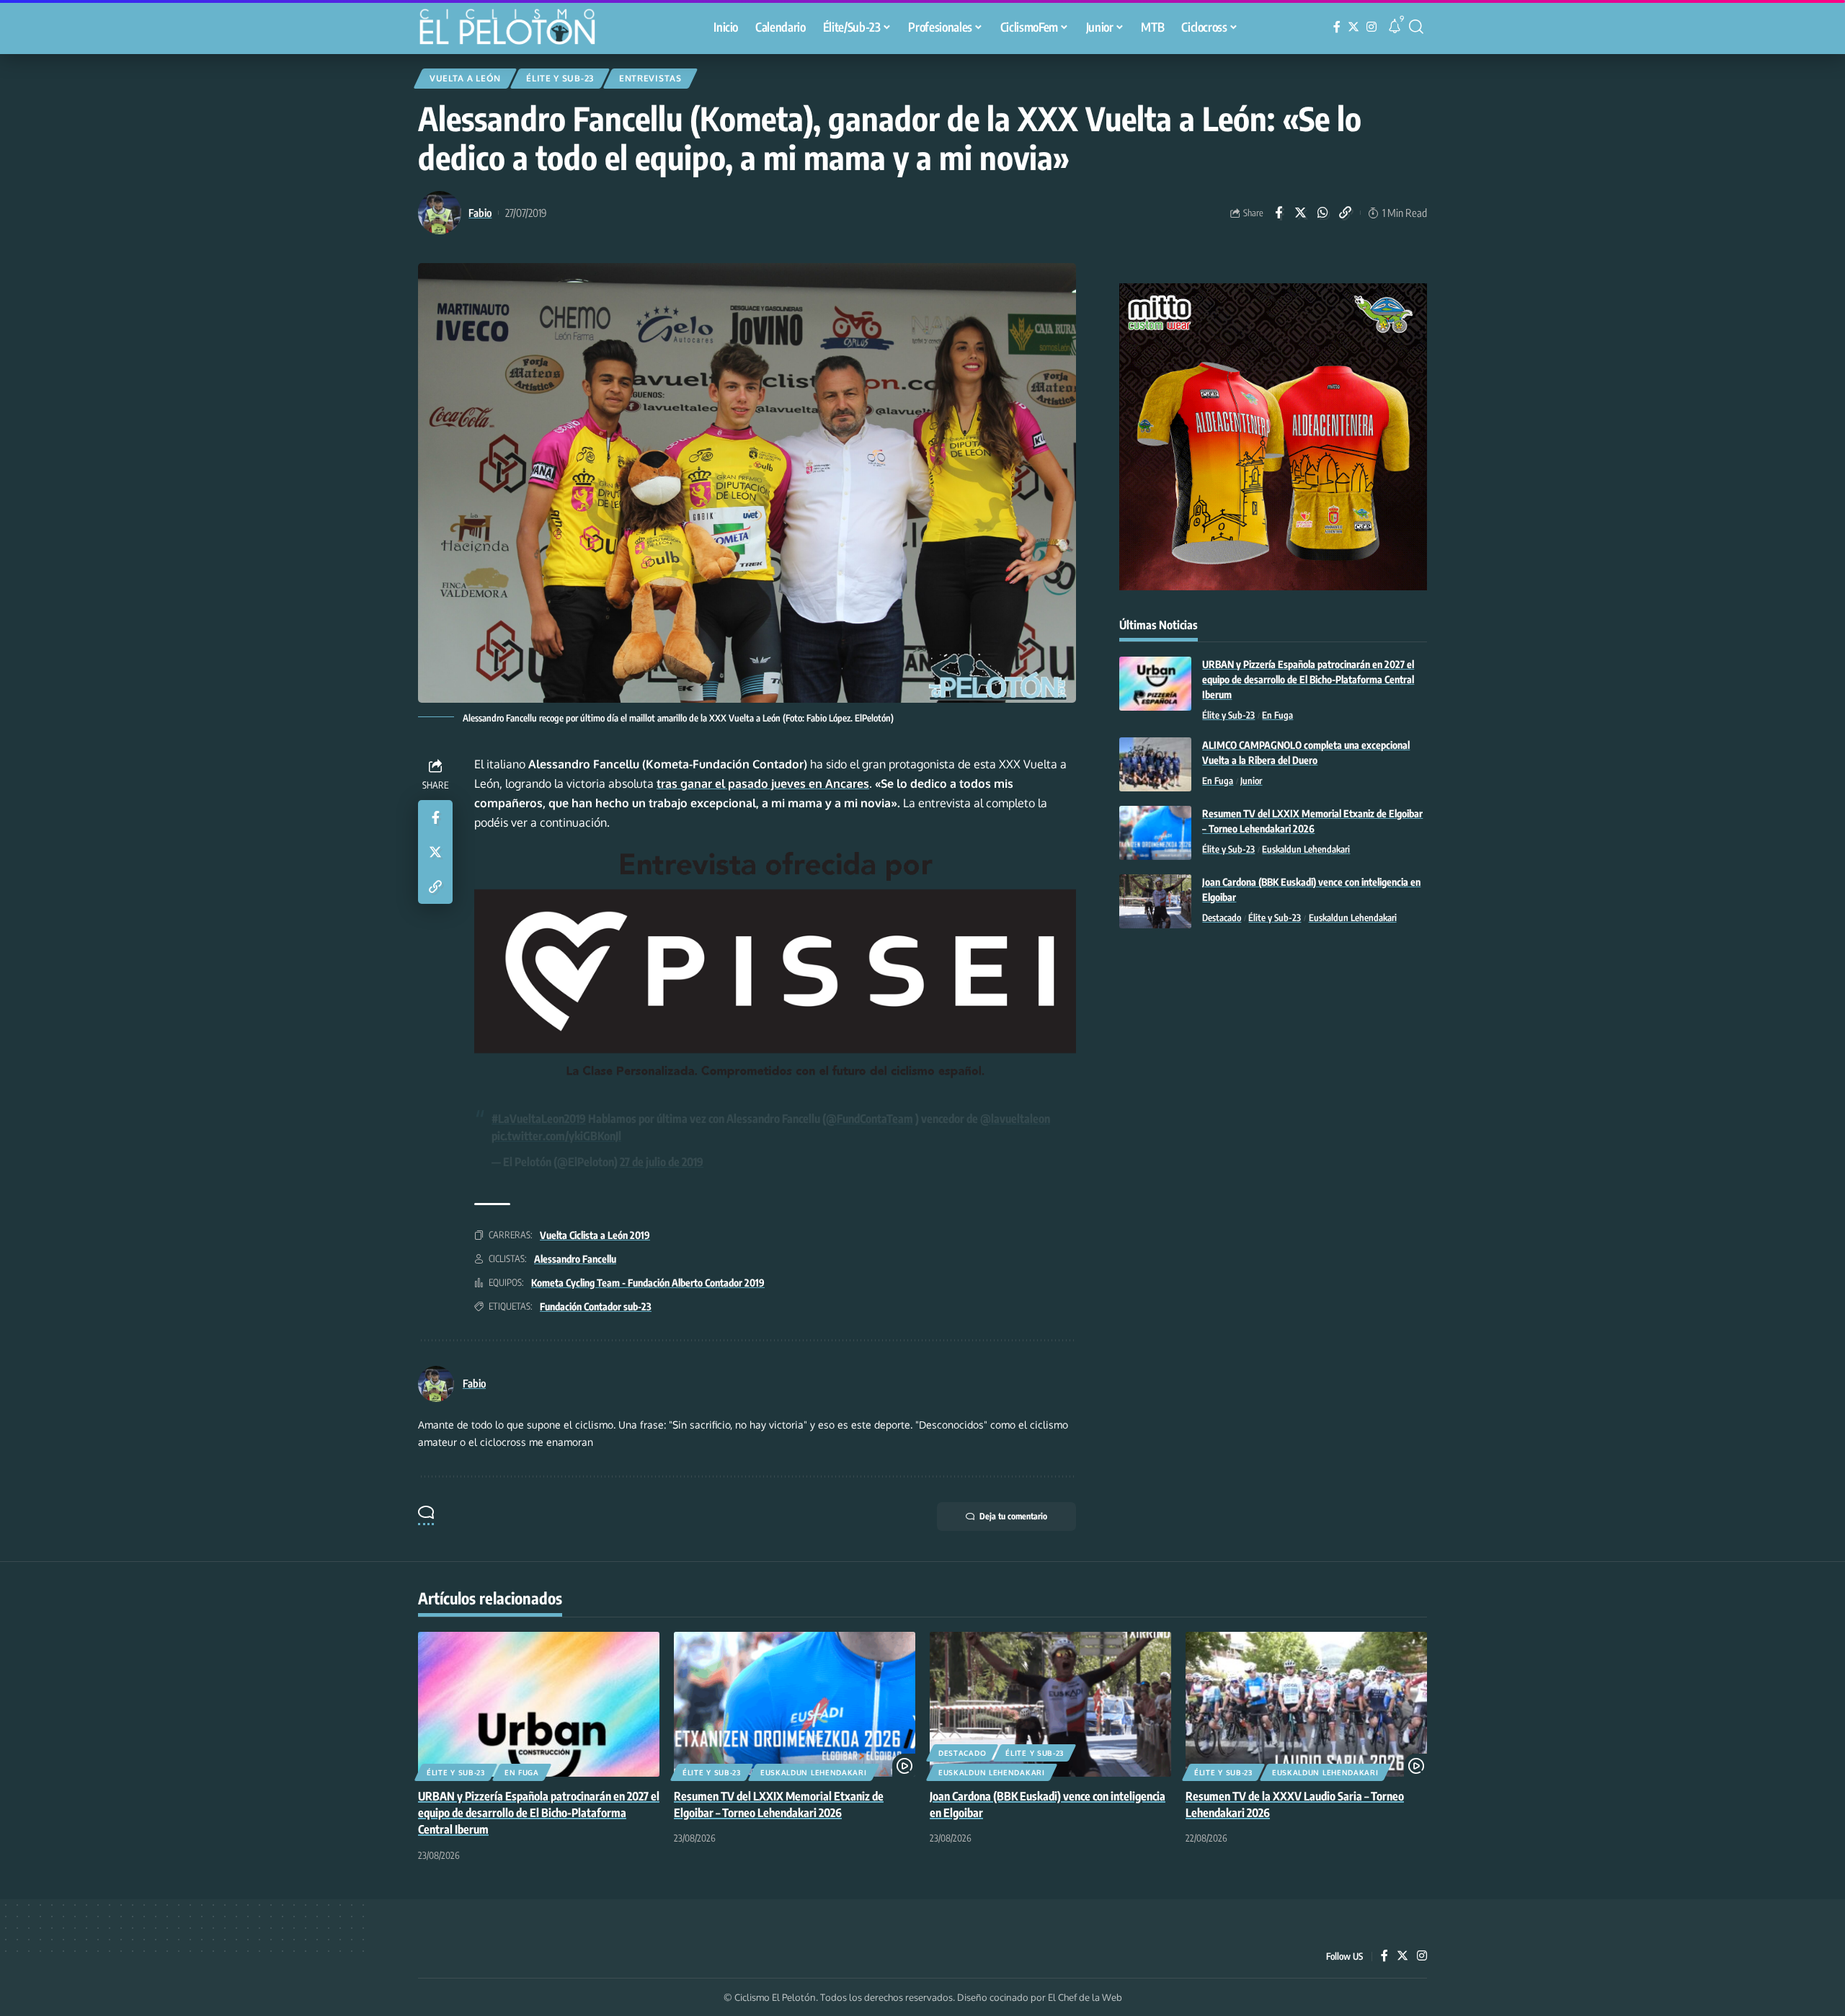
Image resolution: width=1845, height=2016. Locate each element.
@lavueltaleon (1015, 1119)
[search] (1416, 27)
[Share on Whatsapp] (1323, 213)
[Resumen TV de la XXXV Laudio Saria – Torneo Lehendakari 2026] (1306, 1704)
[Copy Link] (1346, 213)
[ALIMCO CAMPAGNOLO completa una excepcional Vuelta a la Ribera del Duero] (1155, 764)
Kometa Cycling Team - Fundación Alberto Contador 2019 (648, 1283)
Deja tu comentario (1013, 1516)
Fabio (480, 213)
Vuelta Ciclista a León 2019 (595, 1235)
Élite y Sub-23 (560, 78)
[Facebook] (1337, 27)
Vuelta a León (465, 78)
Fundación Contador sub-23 (596, 1306)
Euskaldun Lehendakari (1306, 849)
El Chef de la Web (1085, 1997)
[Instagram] (1371, 27)
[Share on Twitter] (1301, 213)
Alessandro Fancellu (575, 1259)
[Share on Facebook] (1279, 213)
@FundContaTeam (870, 1119)
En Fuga (1277, 715)
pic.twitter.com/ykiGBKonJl (556, 1136)
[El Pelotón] (515, 29)
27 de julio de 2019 (662, 1162)
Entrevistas (650, 78)
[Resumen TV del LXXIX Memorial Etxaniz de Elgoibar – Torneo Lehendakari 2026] (1155, 833)
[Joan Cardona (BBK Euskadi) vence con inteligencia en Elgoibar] (1155, 901)
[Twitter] (1353, 27)
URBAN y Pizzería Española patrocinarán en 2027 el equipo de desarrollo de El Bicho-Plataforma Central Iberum (1308, 679)
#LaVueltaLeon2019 (539, 1119)
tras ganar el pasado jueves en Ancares (763, 783)
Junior (1251, 781)
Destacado (1222, 918)
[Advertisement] (1273, 1058)
